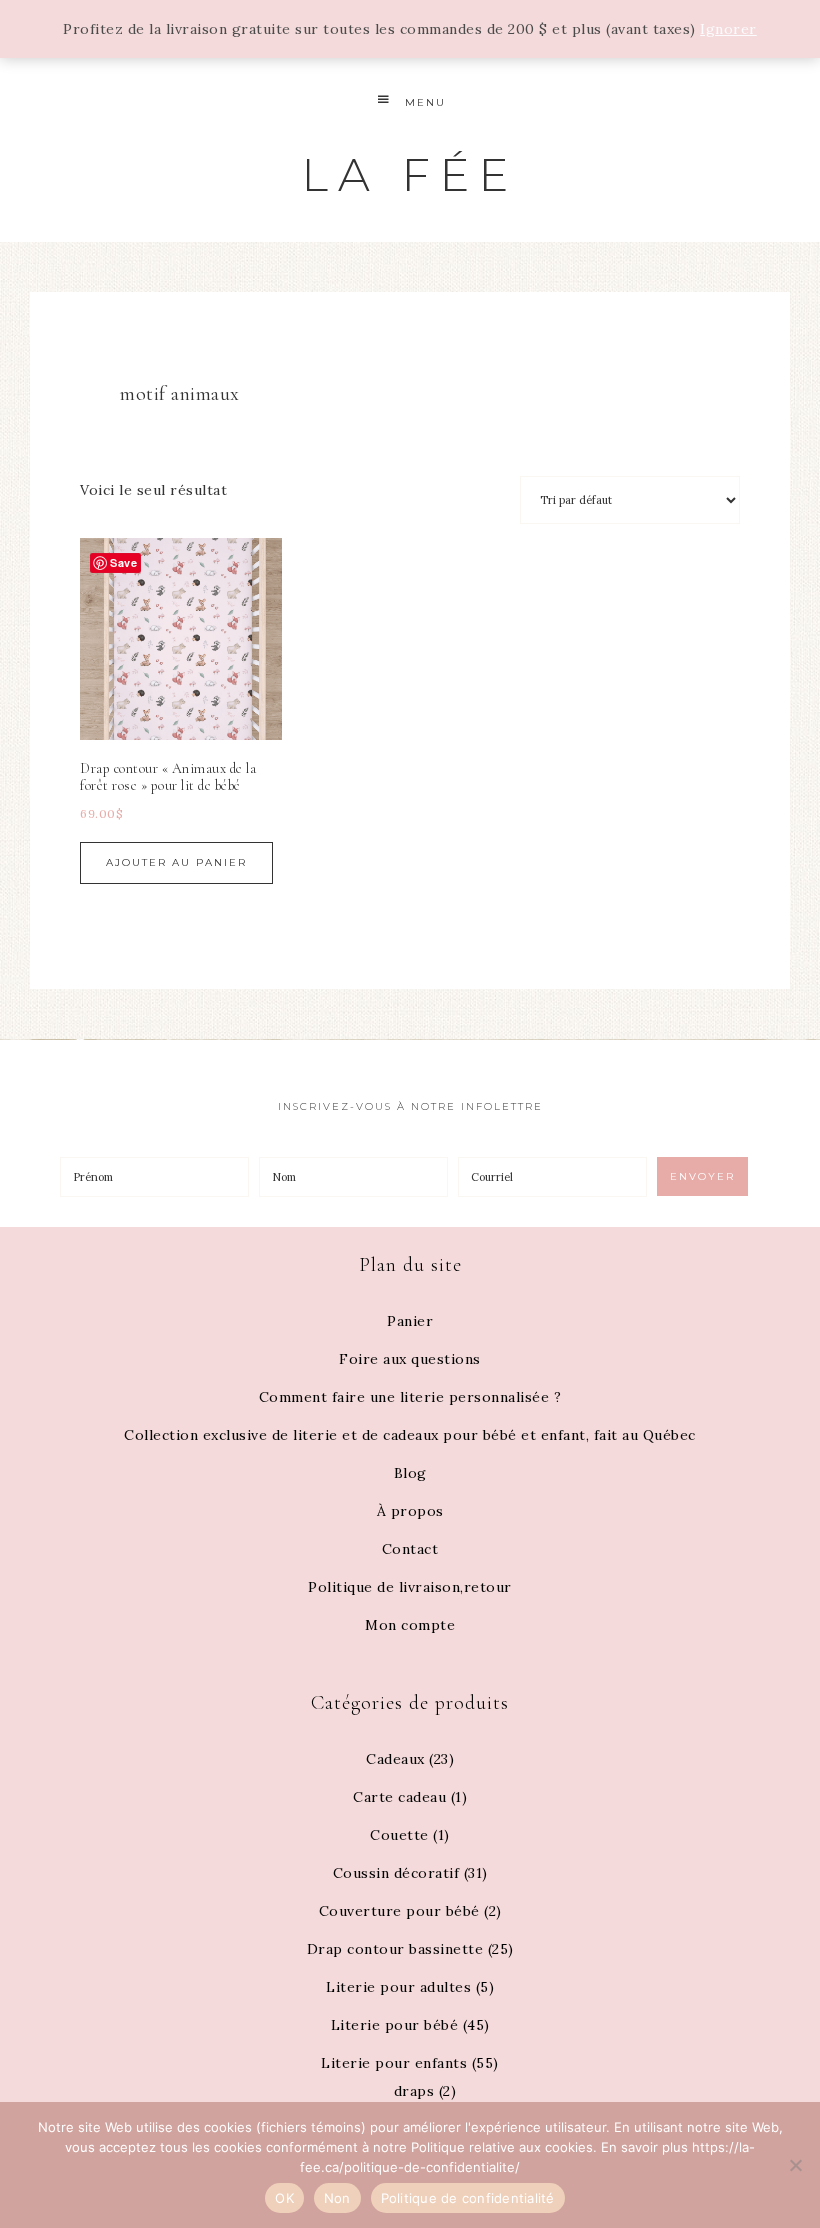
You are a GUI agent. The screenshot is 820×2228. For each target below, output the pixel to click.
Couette (399, 1835)
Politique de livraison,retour (410, 1587)
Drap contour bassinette (395, 1949)
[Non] (795, 2165)
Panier (410, 1321)
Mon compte (410, 1625)
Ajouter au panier (176, 862)
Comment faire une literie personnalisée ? (410, 1397)
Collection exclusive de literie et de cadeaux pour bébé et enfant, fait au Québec (410, 1435)
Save (123, 562)
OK (284, 2198)
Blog (410, 1473)
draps (414, 2091)
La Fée (410, 174)
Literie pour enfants (394, 2063)
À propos (410, 1511)
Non (337, 2198)
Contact (410, 1549)
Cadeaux (395, 1759)
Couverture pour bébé (399, 1911)
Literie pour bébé (395, 2025)
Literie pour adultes (398, 1987)
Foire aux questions (410, 1359)
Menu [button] (425, 102)
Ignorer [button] (728, 29)
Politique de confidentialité (468, 2198)
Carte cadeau (399, 1797)
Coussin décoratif (396, 1873)
